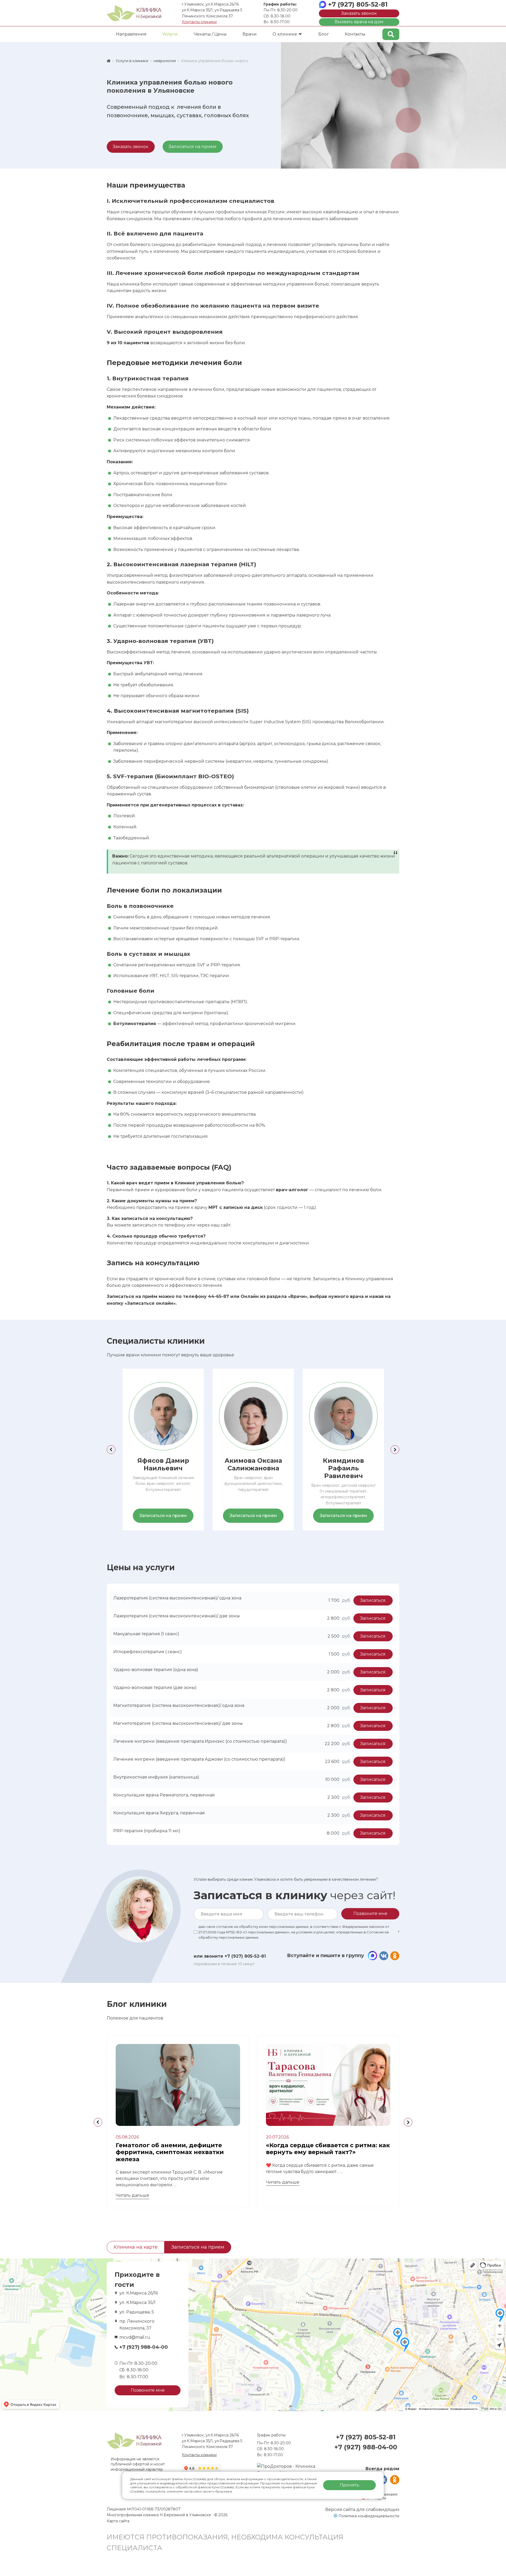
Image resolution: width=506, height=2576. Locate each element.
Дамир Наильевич (163, 1464)
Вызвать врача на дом (359, 22)
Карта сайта (118, 2521)
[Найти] (391, 34)
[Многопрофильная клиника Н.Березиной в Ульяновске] (134, 13)
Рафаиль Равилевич (343, 1468)
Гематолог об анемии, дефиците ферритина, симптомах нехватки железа (170, 2152)
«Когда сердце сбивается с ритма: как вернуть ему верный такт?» (328, 2149)
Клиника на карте (136, 2247)
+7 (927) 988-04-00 (144, 2347)
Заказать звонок (359, 13)
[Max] (373, 1956)
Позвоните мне (148, 2390)
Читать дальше (132, 2195)
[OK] (395, 1956)
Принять (349, 2485)
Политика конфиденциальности (369, 2516)
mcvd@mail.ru (135, 2337)
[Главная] (109, 61)
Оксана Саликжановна (253, 1464)
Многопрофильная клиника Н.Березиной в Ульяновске (159, 2515)
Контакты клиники (199, 22)
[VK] (384, 1956)
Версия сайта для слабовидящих (362, 2509)
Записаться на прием (193, 147)
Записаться (373, 1600)
